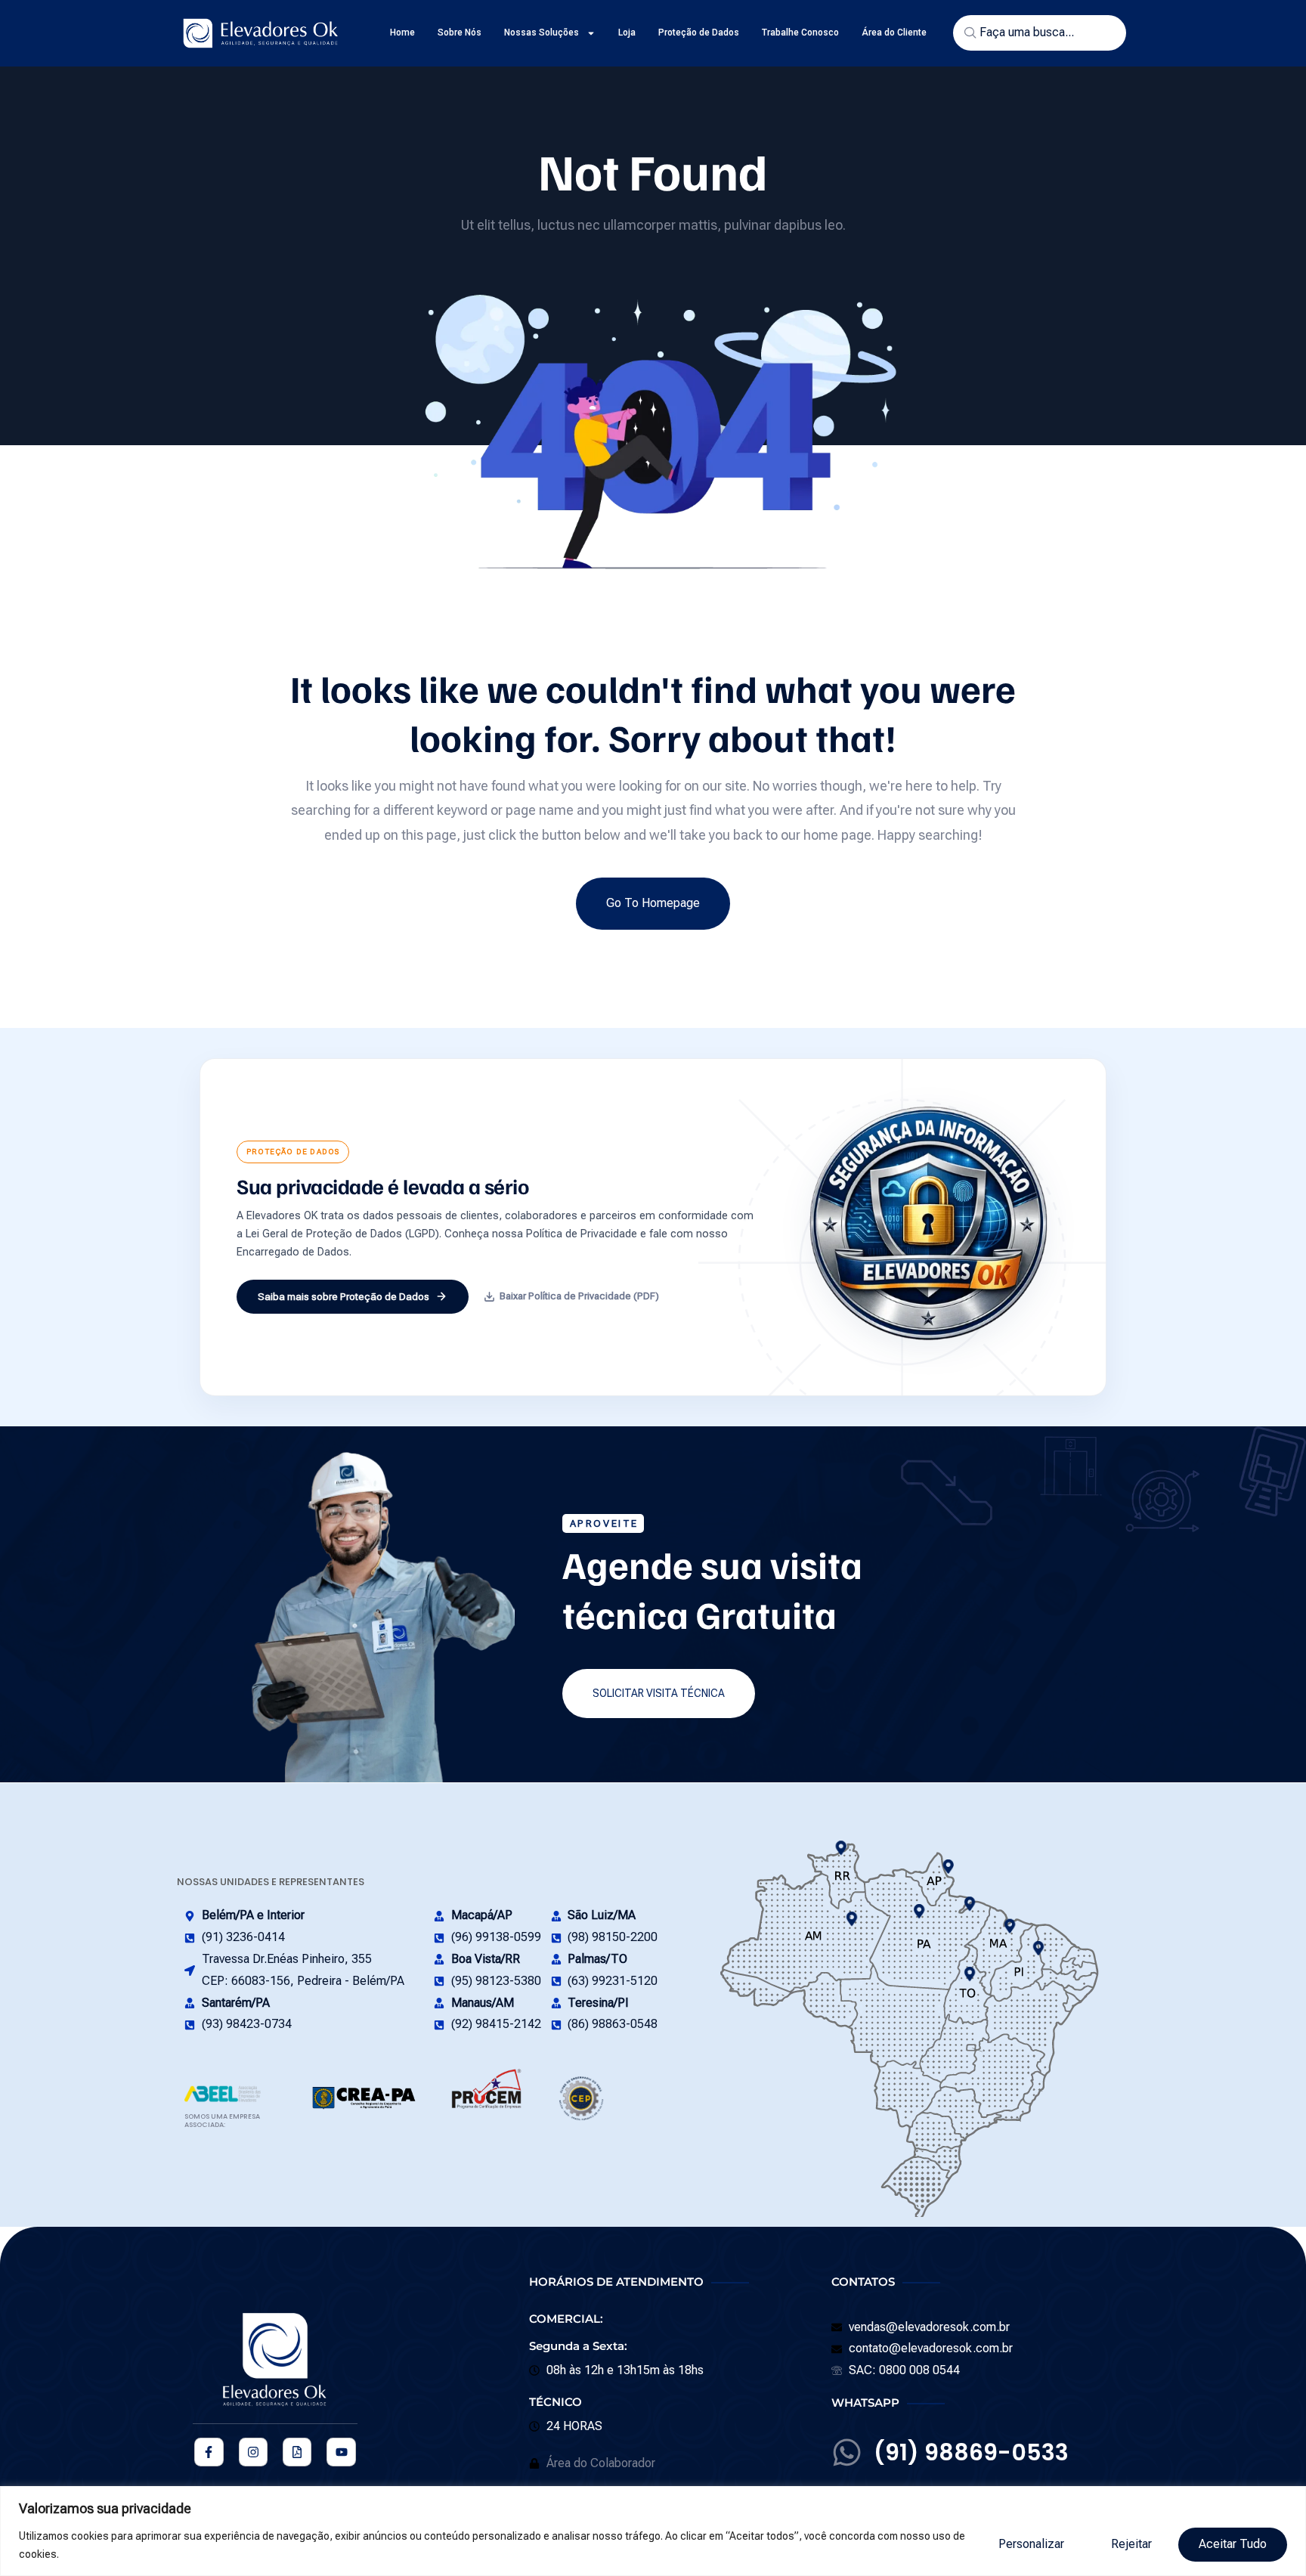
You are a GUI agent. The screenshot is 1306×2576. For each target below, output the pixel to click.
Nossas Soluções (542, 33)
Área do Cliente (894, 33)
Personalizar (1031, 2544)
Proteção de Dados (699, 33)
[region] (653, 2531)
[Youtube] (341, 2452)
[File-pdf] (297, 2452)
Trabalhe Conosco (800, 33)
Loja (627, 33)
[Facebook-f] (209, 2452)
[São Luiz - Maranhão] (1009, 1926)
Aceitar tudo (1233, 2544)
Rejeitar (1131, 2544)
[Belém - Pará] (970, 1904)
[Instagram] (253, 2452)
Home (402, 33)
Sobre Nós (460, 33)
